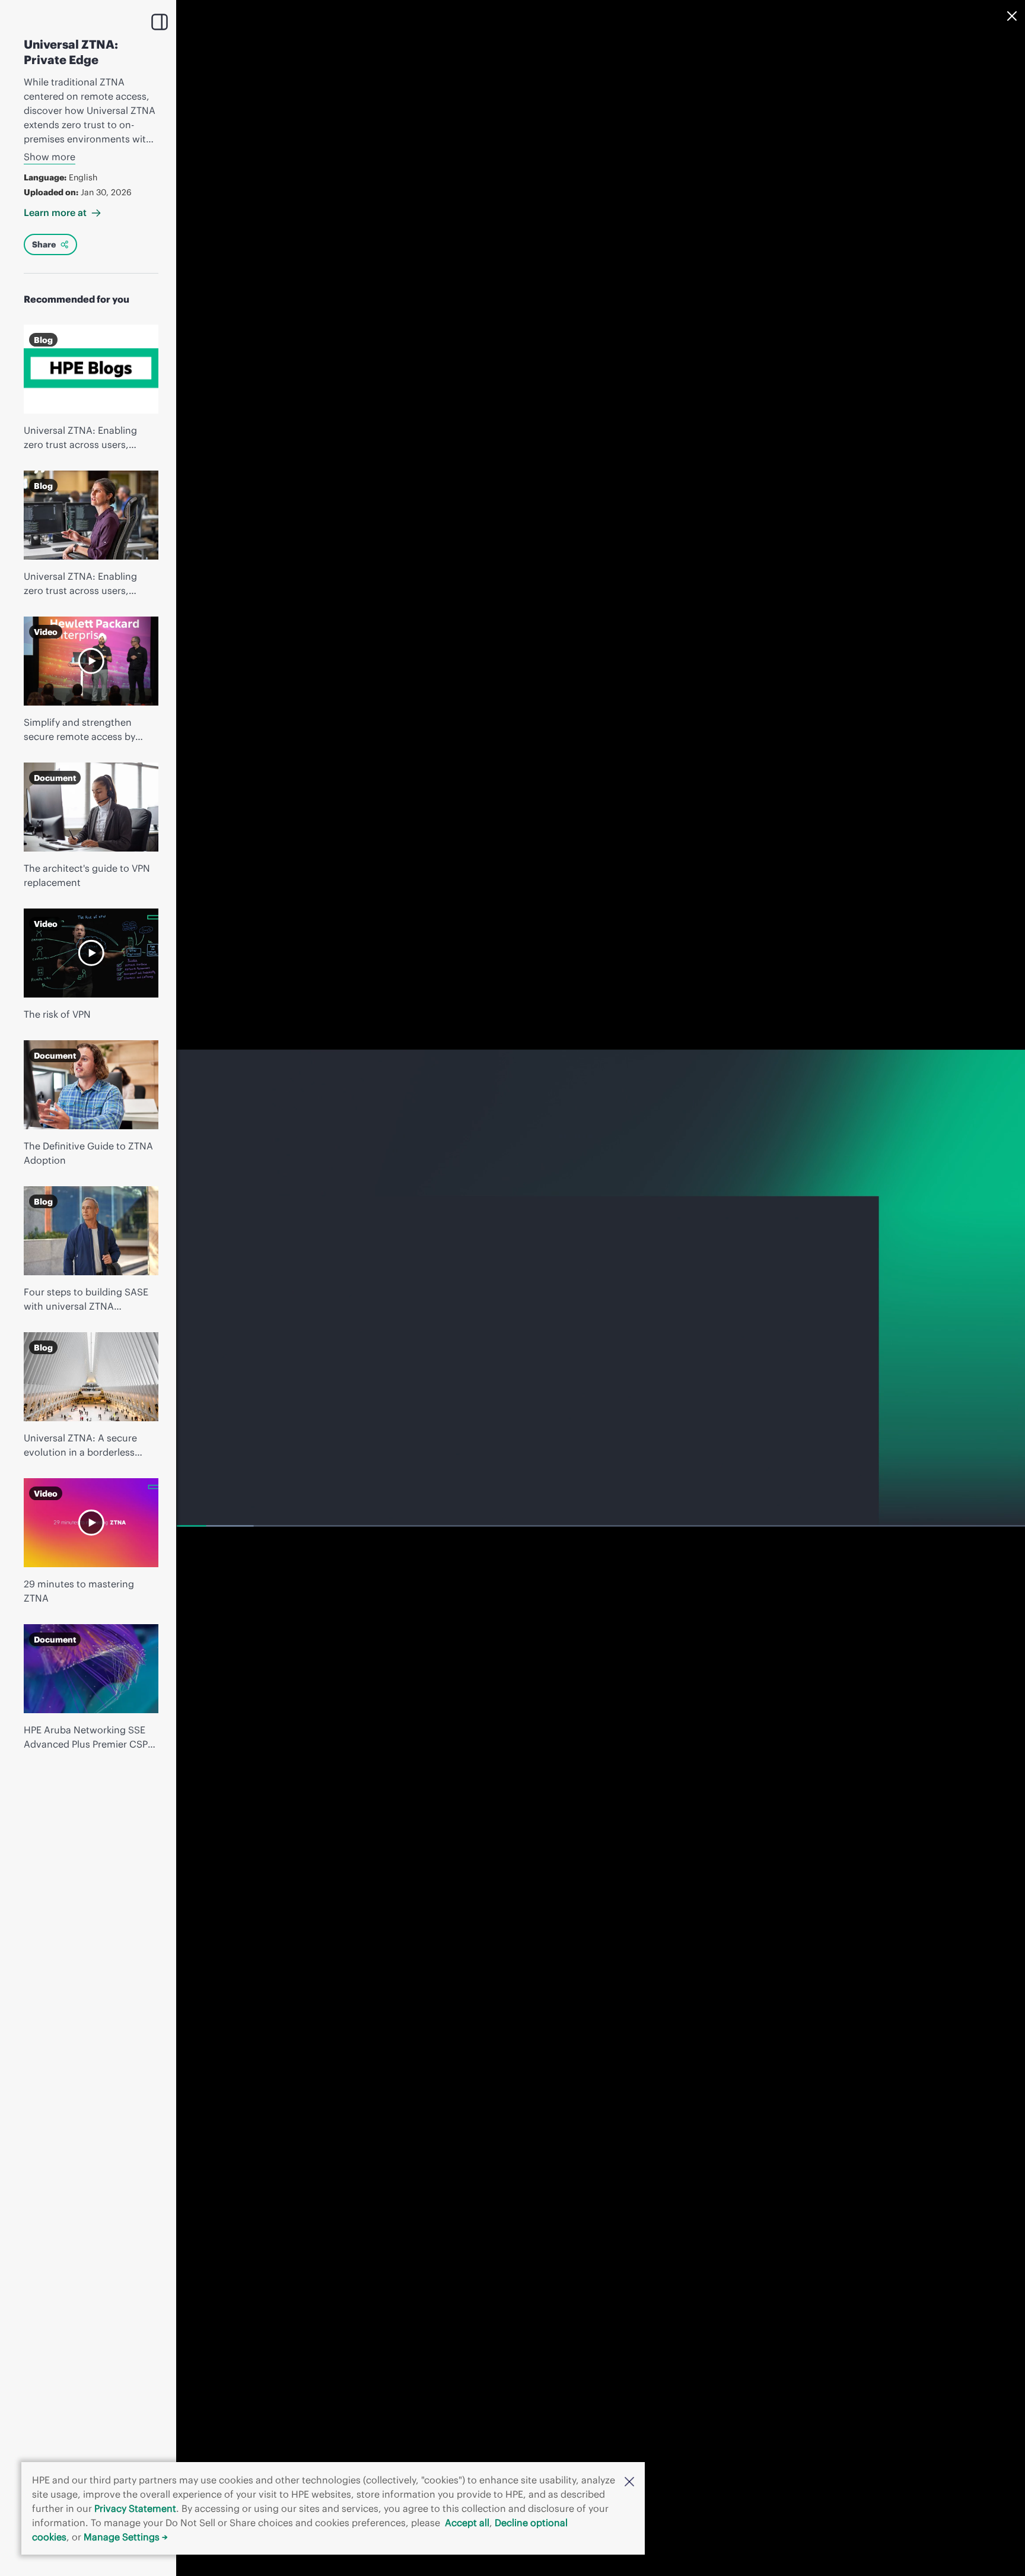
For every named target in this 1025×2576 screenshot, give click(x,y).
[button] (629, 2480)
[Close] (1012, 16)
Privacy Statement (135, 2508)
